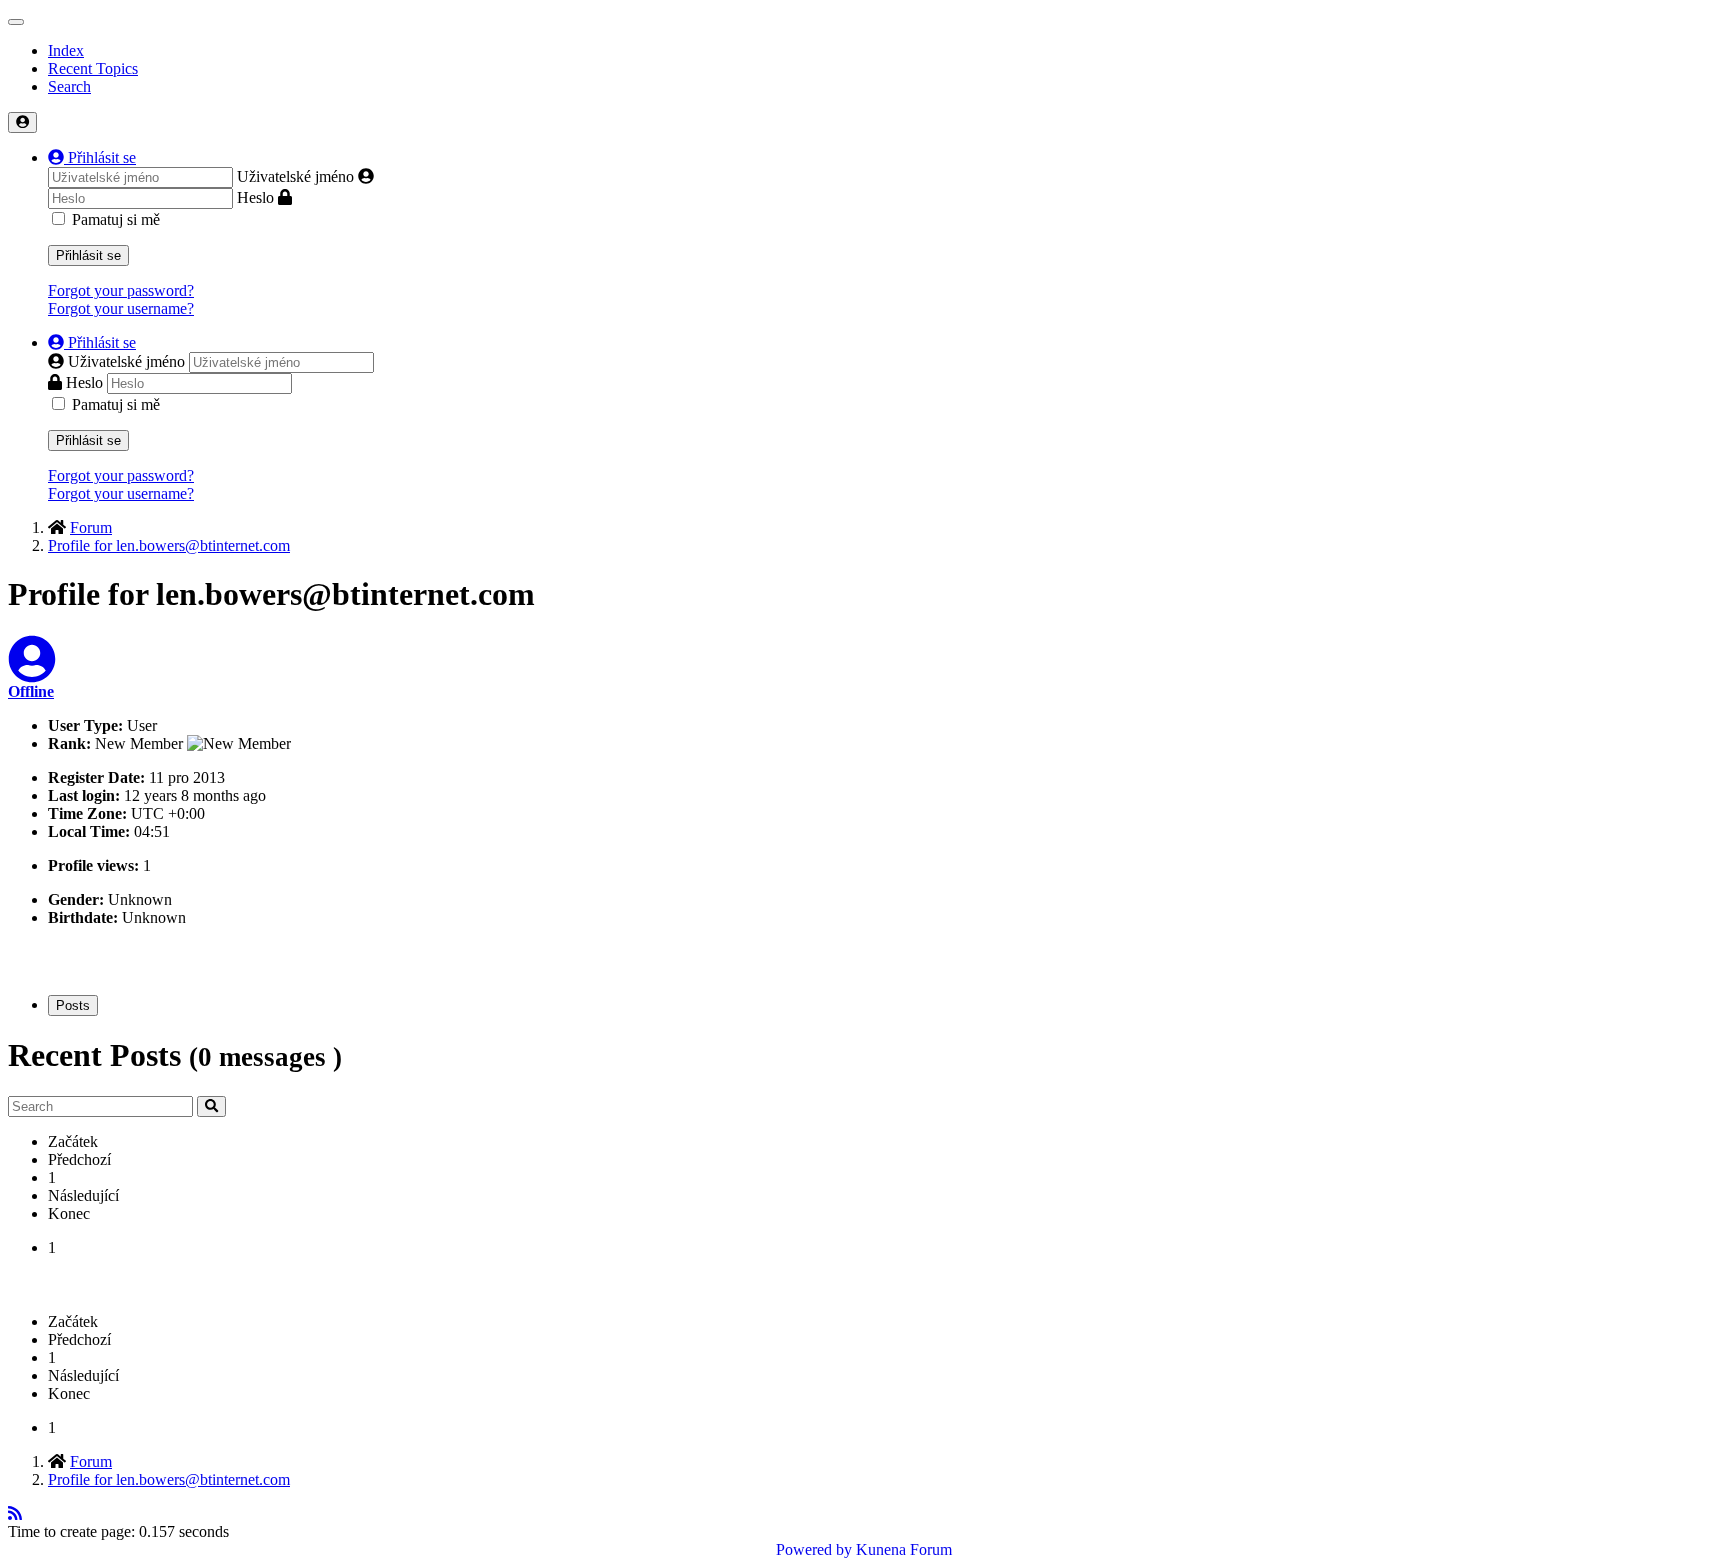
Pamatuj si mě (116, 219)
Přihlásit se (88, 255)
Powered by (814, 1549)
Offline (31, 691)
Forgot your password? (121, 290)
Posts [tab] (73, 1005)
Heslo (255, 197)
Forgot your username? (121, 308)
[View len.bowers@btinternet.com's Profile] (32, 671)
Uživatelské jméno (295, 176)
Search (69, 86)
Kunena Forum (904, 1549)
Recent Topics (93, 68)
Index (66, 50)
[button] (92, 157)
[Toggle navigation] (16, 22)
